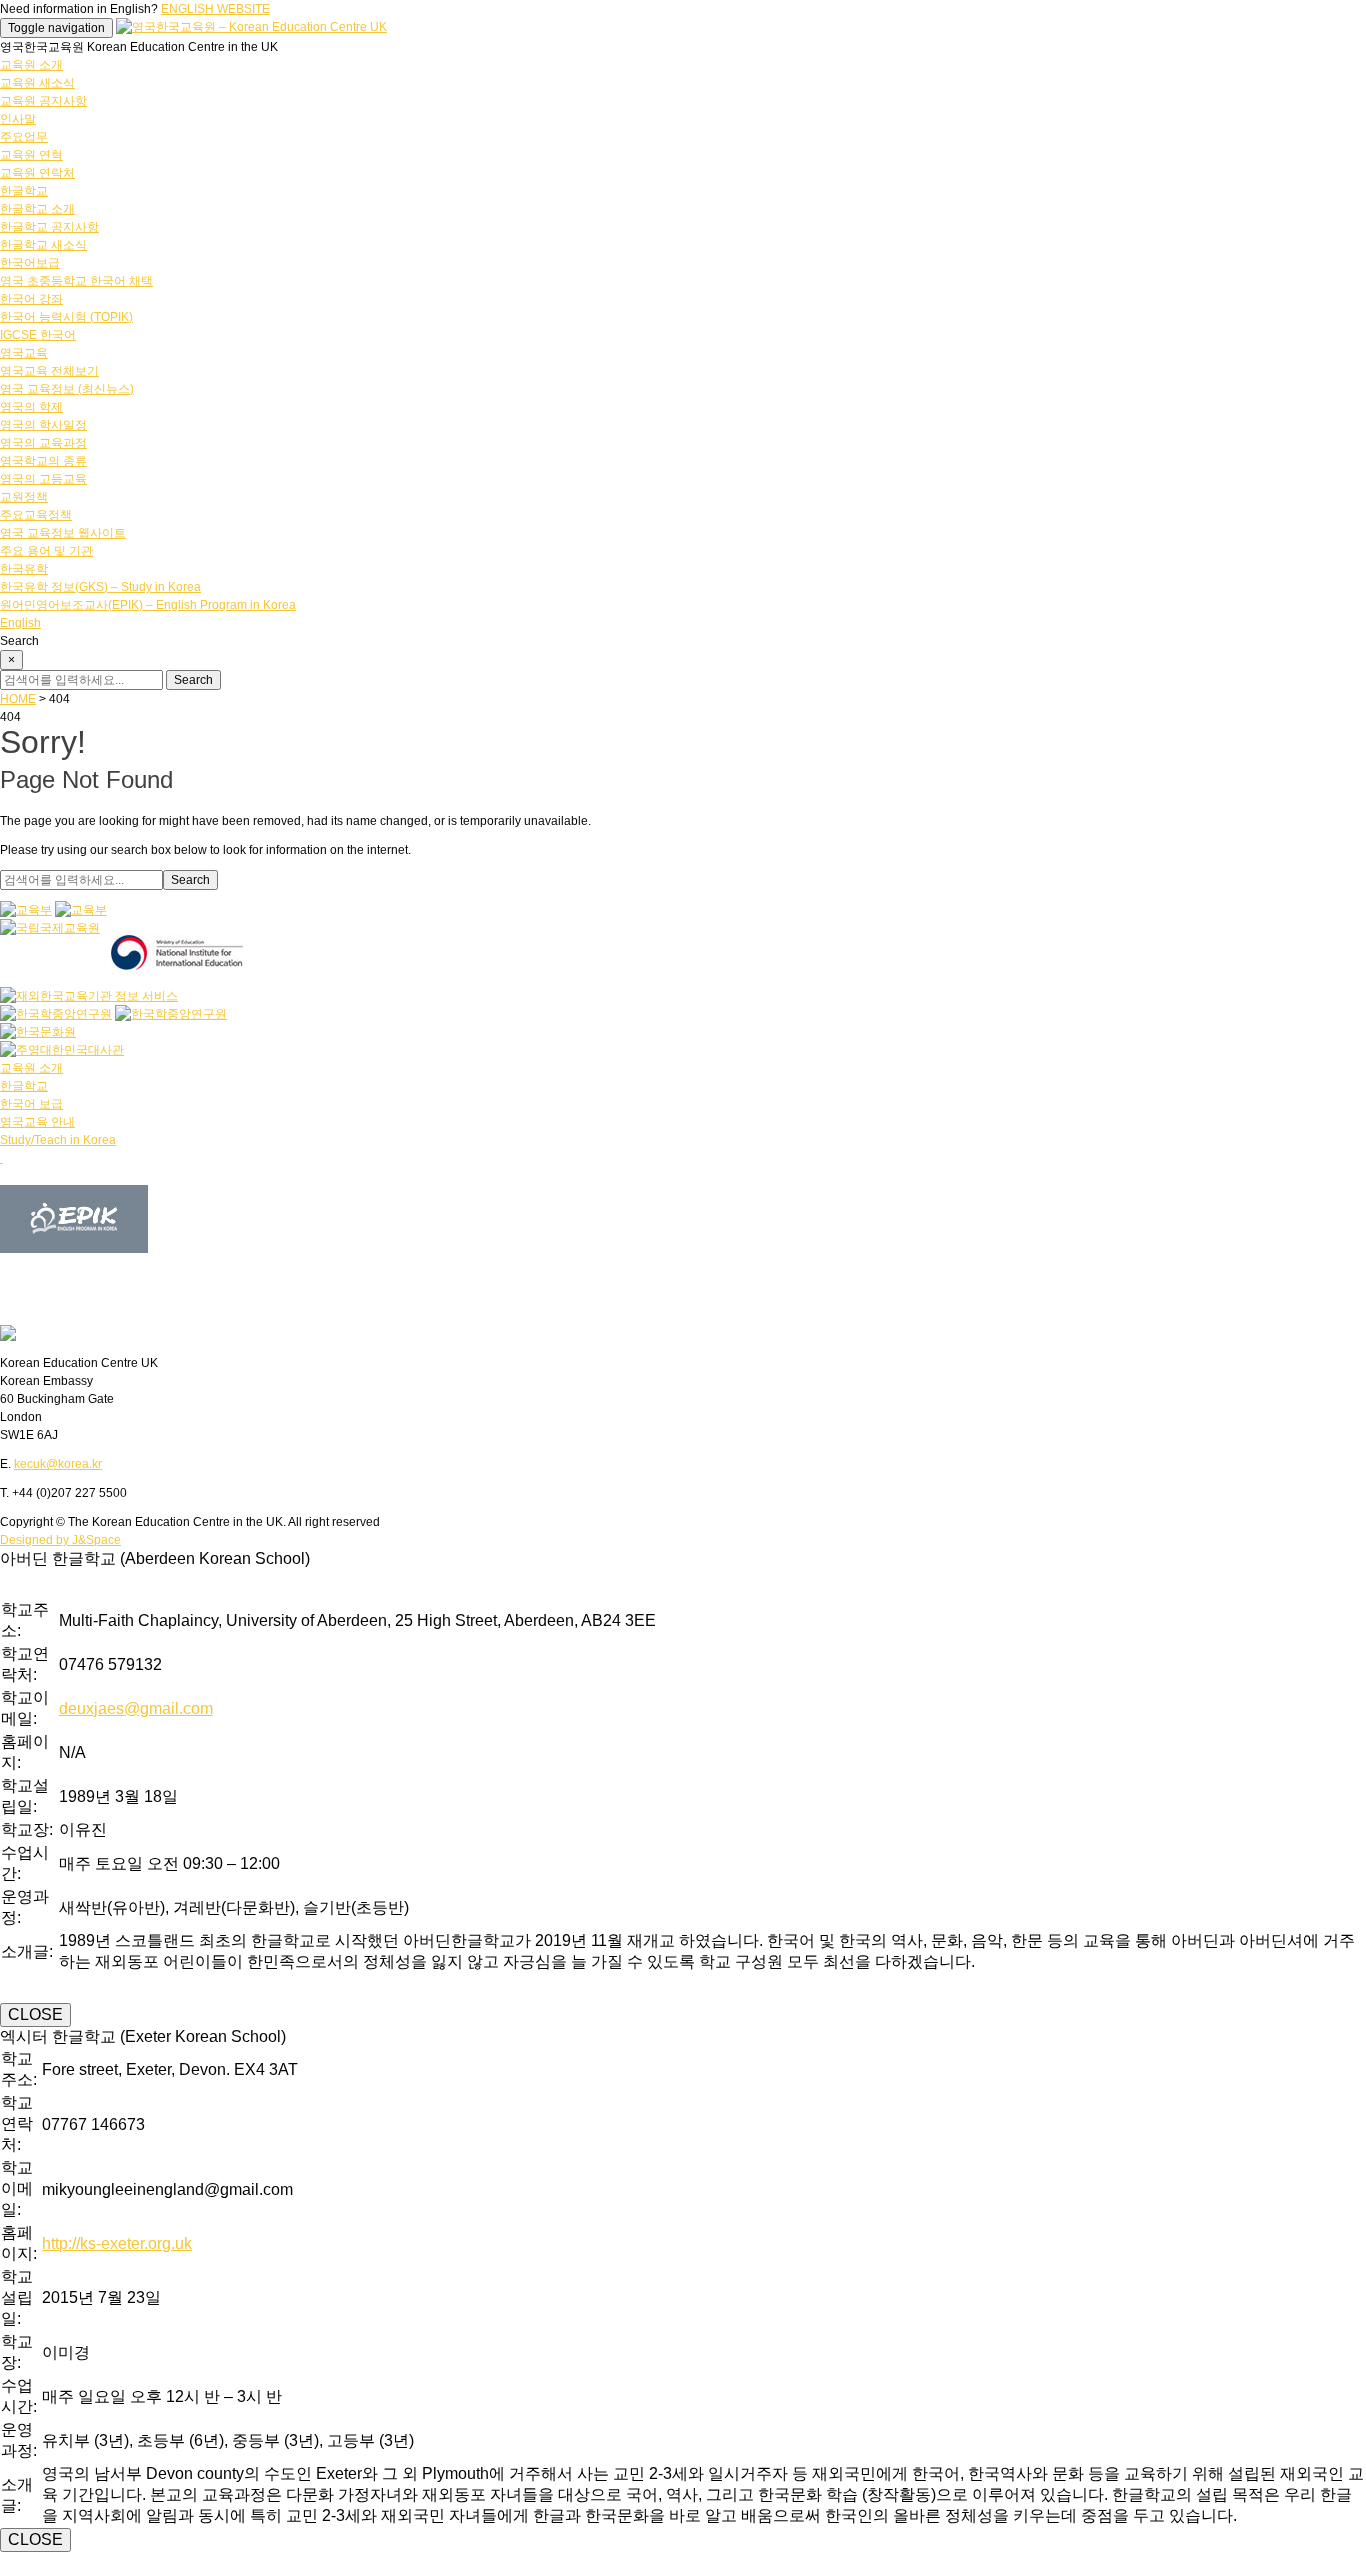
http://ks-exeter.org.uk (117, 2243)
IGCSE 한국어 (38, 335)
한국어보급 (30, 263)
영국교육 (24, 353)
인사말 (18, 119)
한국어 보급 (31, 1104)
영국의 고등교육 (43, 479)
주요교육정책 (36, 515)
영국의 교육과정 (43, 443)
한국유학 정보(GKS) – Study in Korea (100, 587)
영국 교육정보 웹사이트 (63, 533)
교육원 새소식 (37, 83)
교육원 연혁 (31, 155)
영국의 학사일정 (43, 425)
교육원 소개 (31, 65)
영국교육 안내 (37, 1122)
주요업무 (24, 137)
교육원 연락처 (37, 173)
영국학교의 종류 (43, 461)
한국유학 (24, 569)
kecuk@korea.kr (58, 1464)
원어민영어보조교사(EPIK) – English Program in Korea (148, 605)
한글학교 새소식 (43, 245)
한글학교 (24, 191)
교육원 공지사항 (43, 101)
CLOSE (35, 2014)
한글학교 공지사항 (49, 227)
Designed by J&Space (60, 1540)
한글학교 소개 (37, 209)
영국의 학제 (31, 407)
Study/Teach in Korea (58, 1140)
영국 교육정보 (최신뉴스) (67, 389)
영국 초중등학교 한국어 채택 (76, 281)
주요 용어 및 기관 (46, 551)
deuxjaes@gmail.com (136, 1708)
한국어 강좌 (31, 299)
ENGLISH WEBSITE (215, 9)
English (20, 623)
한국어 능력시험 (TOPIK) (66, 317)
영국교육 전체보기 (49, 371)
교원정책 (24, 497)
